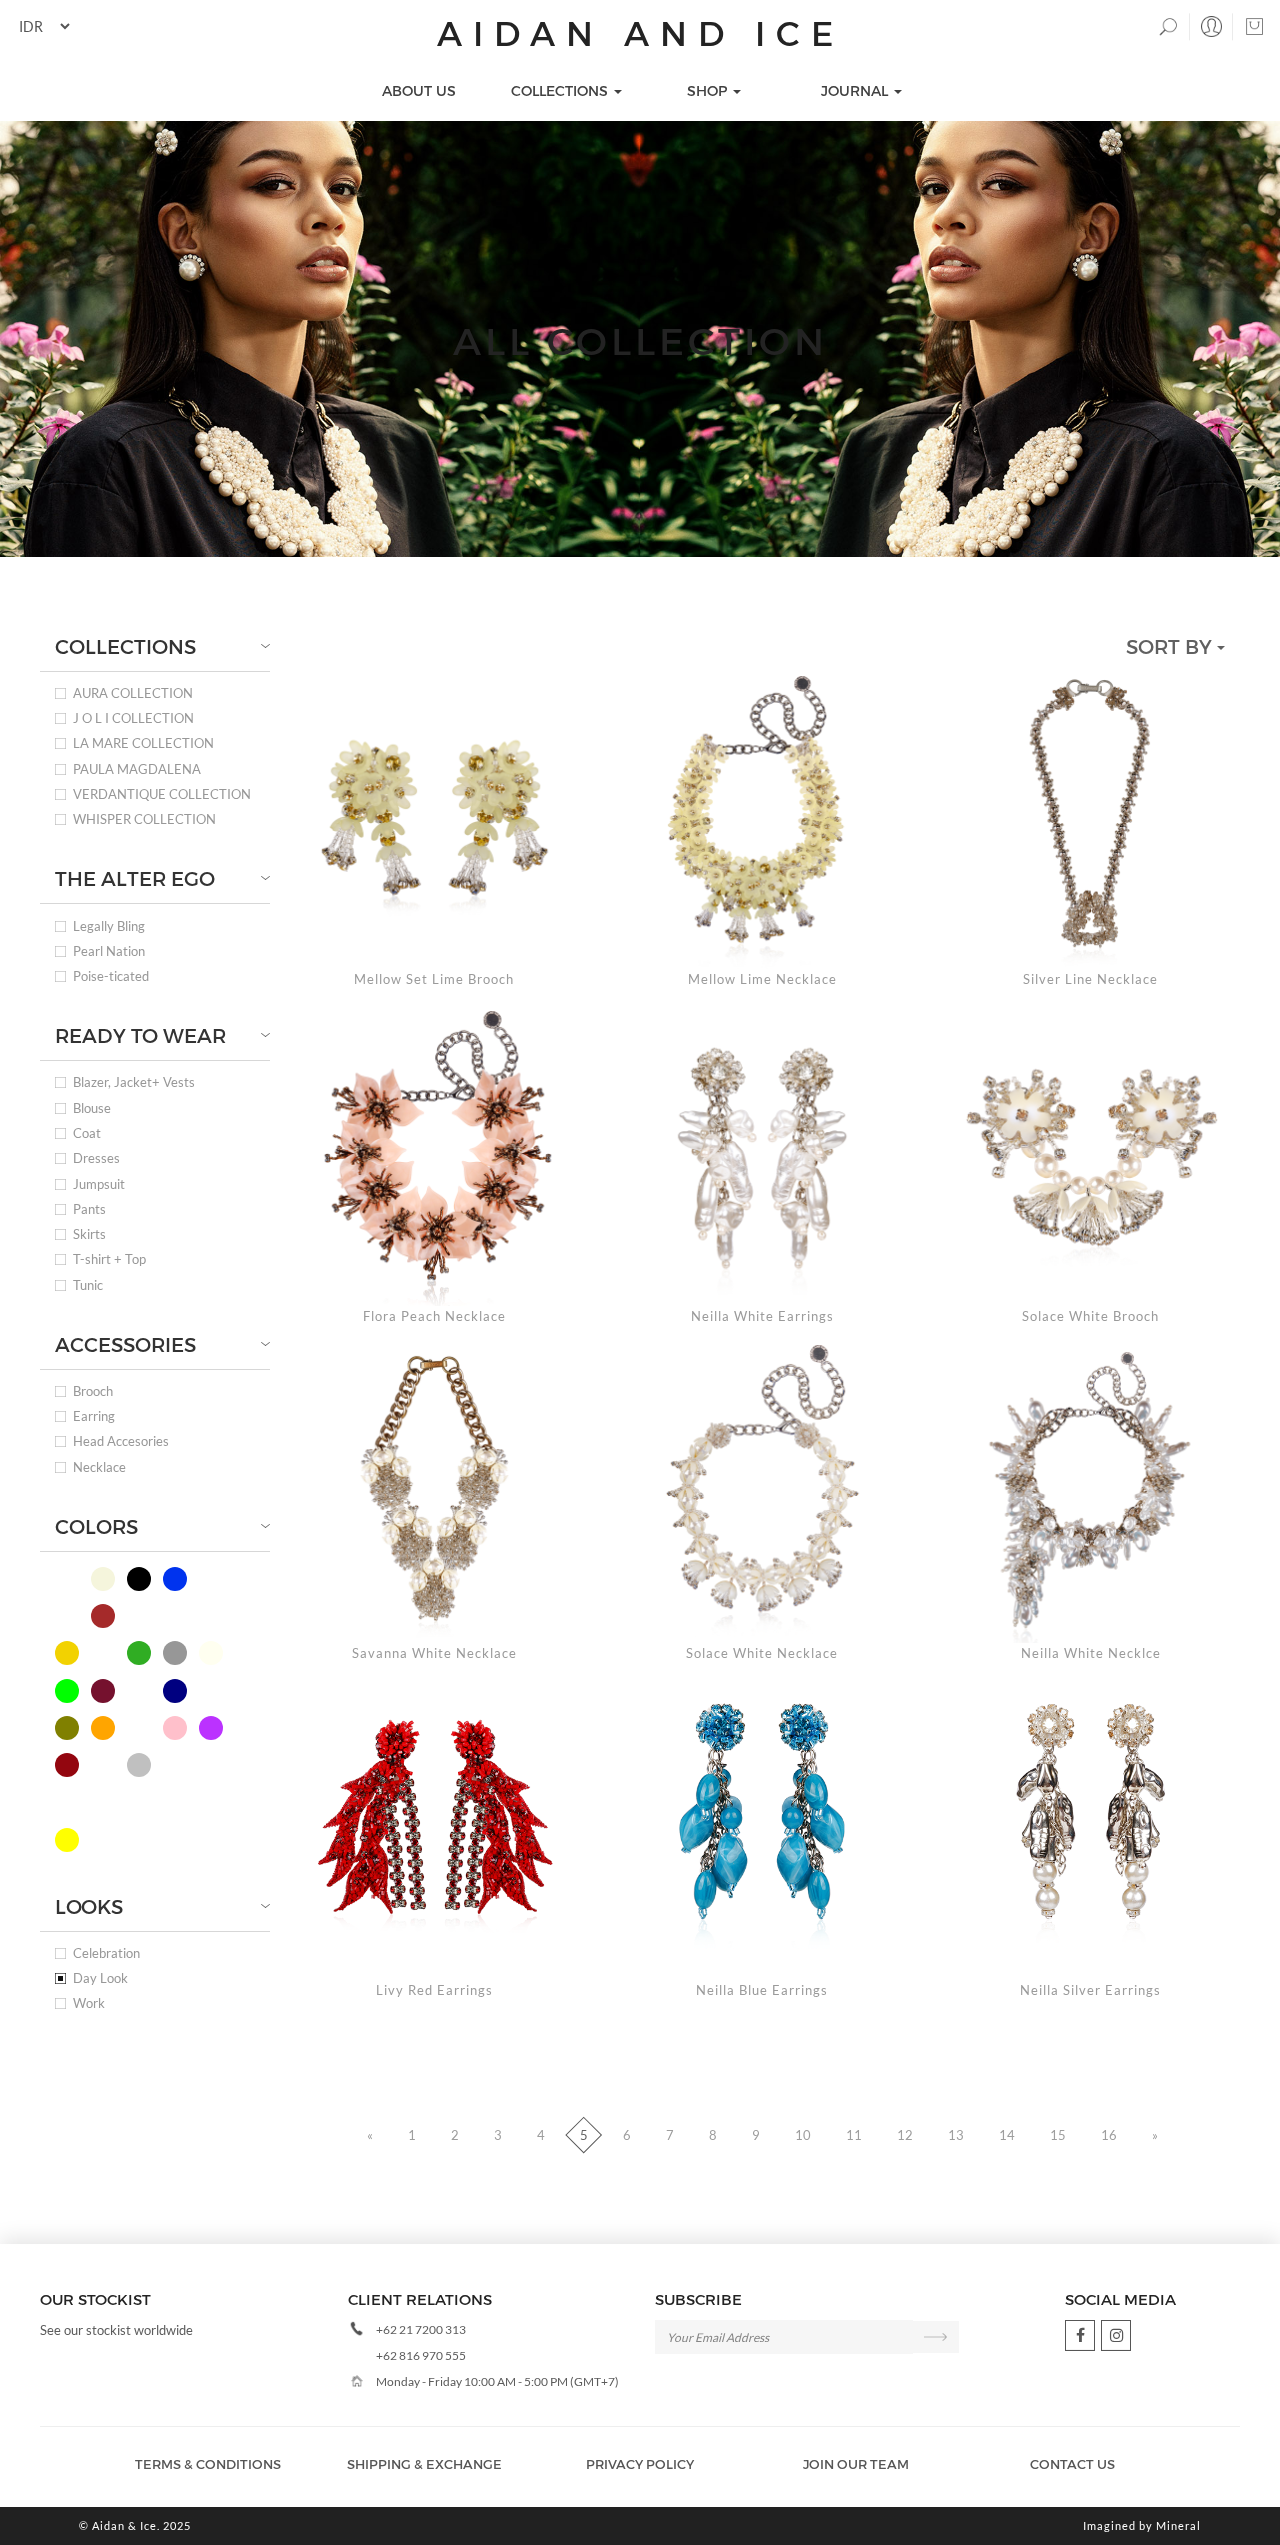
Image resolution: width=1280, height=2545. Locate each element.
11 (854, 2135)
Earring (94, 1416)
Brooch (93, 1391)
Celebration (106, 1953)
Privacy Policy (640, 2464)
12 (905, 2135)
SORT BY (1171, 646)
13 (956, 2135)
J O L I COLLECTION (133, 718)
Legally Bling (109, 926)
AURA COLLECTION (133, 693)
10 (803, 2135)
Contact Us (1072, 2464)
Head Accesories (121, 1441)
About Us (419, 90)
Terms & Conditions (208, 2464)
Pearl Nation (109, 951)
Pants (89, 1209)
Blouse (92, 1108)
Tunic (88, 1285)
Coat (87, 1133)
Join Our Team (856, 2464)
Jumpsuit (99, 1184)
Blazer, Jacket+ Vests (134, 1082)
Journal (856, 90)
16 (1109, 2135)
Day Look (100, 1978)
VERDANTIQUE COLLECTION (162, 794)
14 (1007, 2135)
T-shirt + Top (109, 1259)
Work (89, 2003)
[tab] (155, 646)
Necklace (99, 1467)
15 (1058, 2135)
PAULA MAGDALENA (137, 769)
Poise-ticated (111, 976)
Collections (561, 90)
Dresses (96, 1158)
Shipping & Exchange (424, 2464)
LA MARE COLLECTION (143, 743)
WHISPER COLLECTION (144, 819)
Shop (709, 90)
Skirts (89, 1234)
